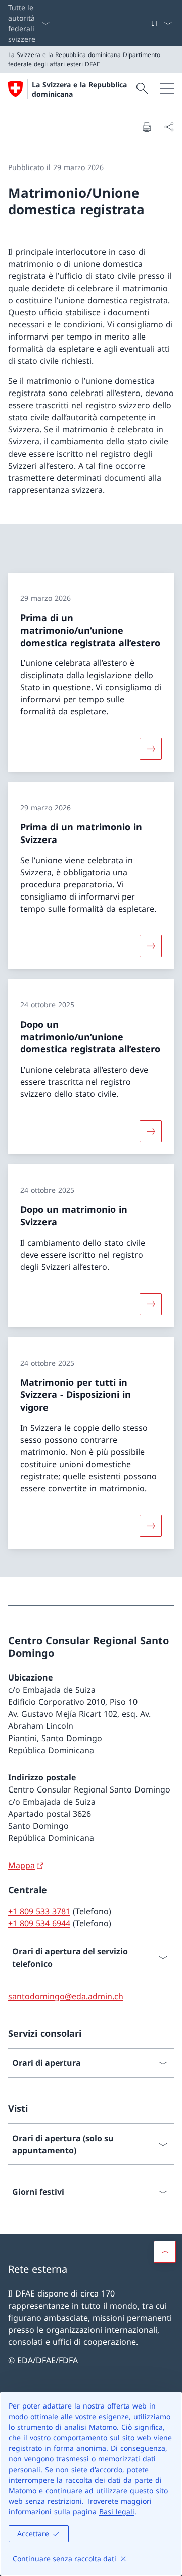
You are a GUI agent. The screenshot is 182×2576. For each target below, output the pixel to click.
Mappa (21, 1865)
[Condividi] (169, 127)
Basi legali (117, 2512)
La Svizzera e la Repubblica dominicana (79, 89)
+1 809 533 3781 (39, 1911)
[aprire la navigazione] (167, 89)
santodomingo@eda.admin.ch (66, 1996)
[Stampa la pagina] (147, 127)
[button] (165, 2252)
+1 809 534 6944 (39, 1923)
